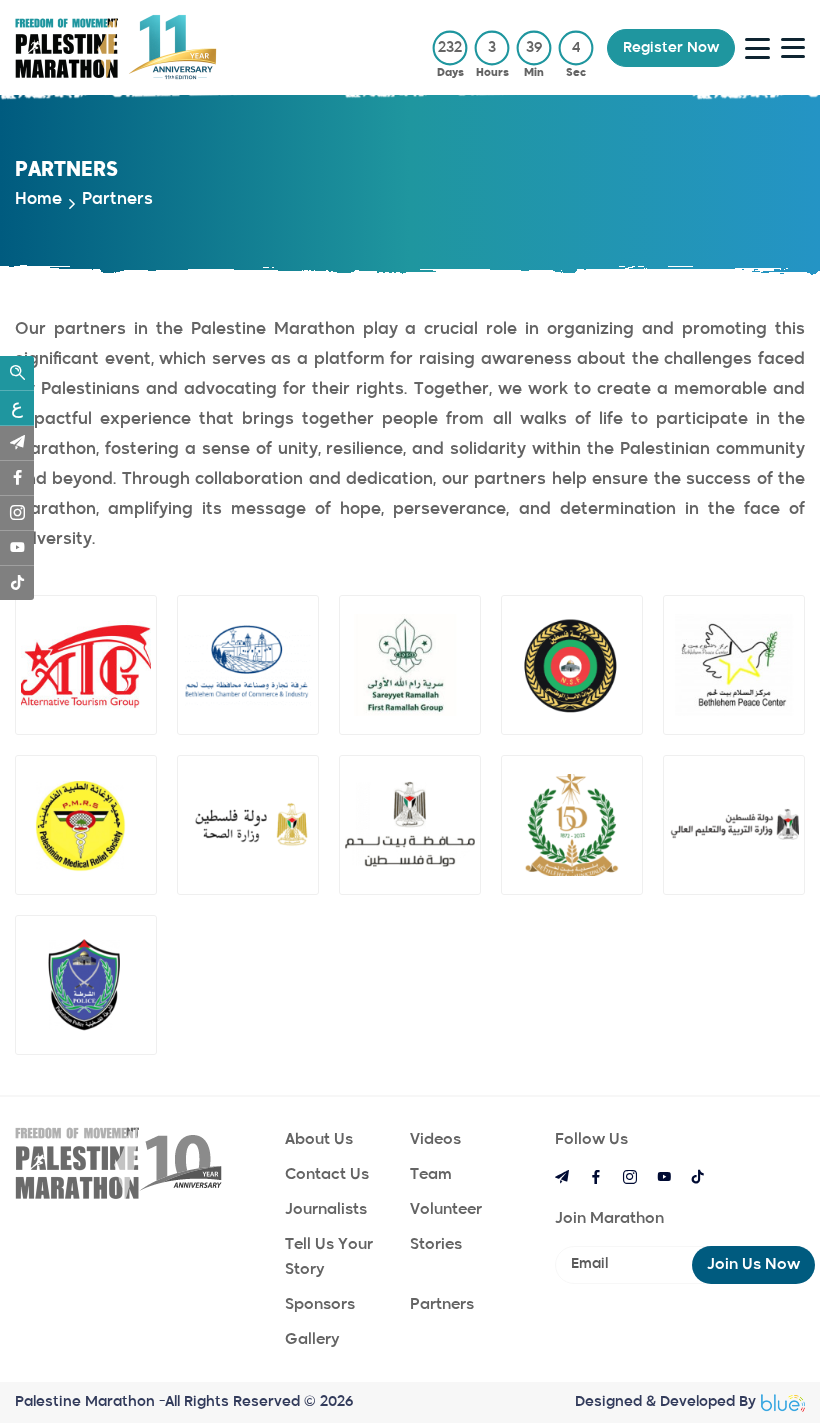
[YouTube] (17, 548)
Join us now (753, 1264)
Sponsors (320, 1304)
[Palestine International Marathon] (140, 1163)
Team (431, 1174)
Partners (442, 1304)
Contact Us (327, 1174)
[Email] (17, 443)
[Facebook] (17, 478)
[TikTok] (17, 583)
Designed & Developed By (665, 1402)
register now (671, 48)
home (38, 200)
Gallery (312, 1339)
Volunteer (446, 1209)
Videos (435, 1139)
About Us (319, 1139)
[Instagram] (17, 513)
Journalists (326, 1209)
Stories (436, 1244)
